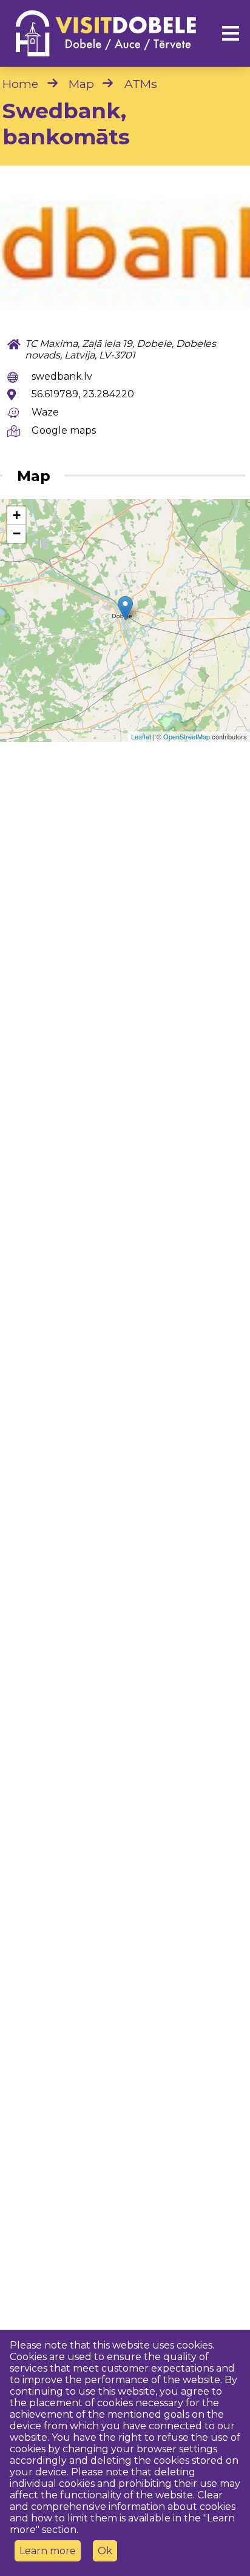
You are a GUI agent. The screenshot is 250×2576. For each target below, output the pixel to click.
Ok (105, 2551)
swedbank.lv (62, 376)
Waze (45, 412)
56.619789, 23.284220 (83, 394)
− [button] (17, 533)
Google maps (64, 430)
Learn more (48, 2551)
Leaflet (141, 736)
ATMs (141, 84)
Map (81, 84)
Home (20, 84)
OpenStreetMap (187, 736)
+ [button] (17, 515)
